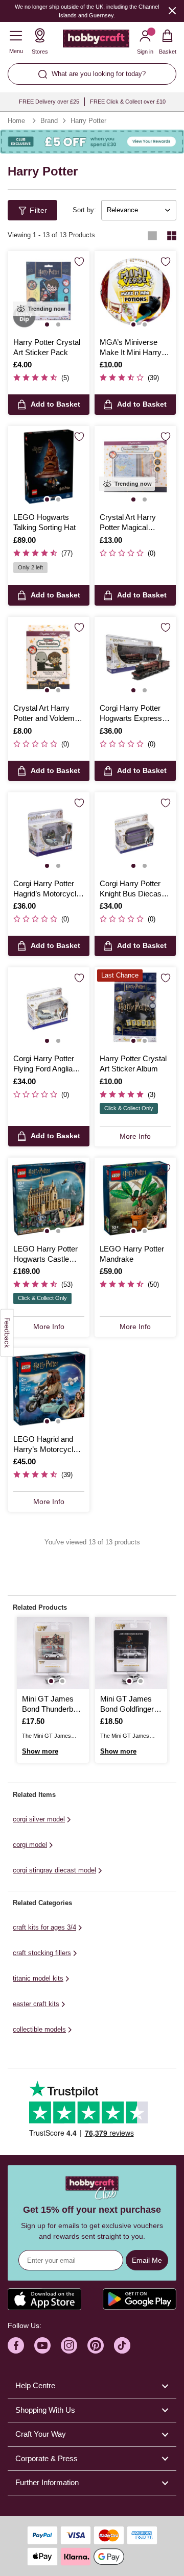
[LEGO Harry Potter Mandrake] (135, 1198)
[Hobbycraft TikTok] (122, 2345)
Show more (40, 1751)
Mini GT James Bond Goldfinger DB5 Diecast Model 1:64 (127, 1705)
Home (16, 121)
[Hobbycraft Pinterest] (96, 2345)
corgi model (30, 1845)
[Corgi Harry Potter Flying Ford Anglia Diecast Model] (49, 1008)
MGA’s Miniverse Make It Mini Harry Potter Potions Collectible (131, 348)
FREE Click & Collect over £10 (128, 102)
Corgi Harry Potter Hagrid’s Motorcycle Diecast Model (47, 889)
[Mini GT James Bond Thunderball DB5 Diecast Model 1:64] (53, 1653)
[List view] (152, 236)
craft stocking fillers (42, 1953)
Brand (49, 121)
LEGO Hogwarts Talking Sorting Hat (44, 522)
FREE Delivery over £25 (49, 102)
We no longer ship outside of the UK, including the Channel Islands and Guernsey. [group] (87, 11)
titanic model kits (38, 1978)
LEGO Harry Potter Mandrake (132, 1254)
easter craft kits (36, 2004)
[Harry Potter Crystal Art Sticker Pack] (49, 292)
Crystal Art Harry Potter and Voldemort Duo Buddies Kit (48, 714)
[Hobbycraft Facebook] (16, 2345)
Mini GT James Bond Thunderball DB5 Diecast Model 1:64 (51, 1705)
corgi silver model (39, 1819)
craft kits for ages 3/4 (44, 1927)
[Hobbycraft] (96, 41)
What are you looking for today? (99, 74)
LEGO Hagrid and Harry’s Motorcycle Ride (45, 1445)
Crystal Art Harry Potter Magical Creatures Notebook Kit (133, 523)
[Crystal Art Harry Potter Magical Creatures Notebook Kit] (135, 467)
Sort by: (84, 210)
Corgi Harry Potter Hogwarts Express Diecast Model (131, 714)
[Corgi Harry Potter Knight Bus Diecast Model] (135, 833)
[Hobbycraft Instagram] (69, 2345)
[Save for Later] (79, 262)
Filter (39, 210)
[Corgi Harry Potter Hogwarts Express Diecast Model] (135, 657)
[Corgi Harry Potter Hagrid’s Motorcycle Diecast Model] (49, 833)
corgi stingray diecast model (54, 1870)
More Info (135, 1136)
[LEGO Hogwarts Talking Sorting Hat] (49, 467)
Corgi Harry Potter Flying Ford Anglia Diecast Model (44, 1064)
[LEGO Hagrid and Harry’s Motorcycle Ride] (49, 1389)
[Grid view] (172, 236)
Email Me (147, 2260)
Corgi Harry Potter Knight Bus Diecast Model (132, 889)
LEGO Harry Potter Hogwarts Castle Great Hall (45, 1255)
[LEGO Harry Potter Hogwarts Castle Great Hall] (49, 1198)
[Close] (172, 10)
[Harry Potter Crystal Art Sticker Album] (135, 1008)
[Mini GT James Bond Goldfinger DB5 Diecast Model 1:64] (131, 1653)
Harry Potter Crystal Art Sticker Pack (47, 347)
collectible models (39, 2029)
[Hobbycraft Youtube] (42, 2345)
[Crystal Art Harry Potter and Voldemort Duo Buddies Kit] (49, 657)
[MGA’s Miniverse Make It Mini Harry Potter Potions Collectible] (135, 292)
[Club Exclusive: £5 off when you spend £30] (92, 142)
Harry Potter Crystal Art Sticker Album (133, 1064)
